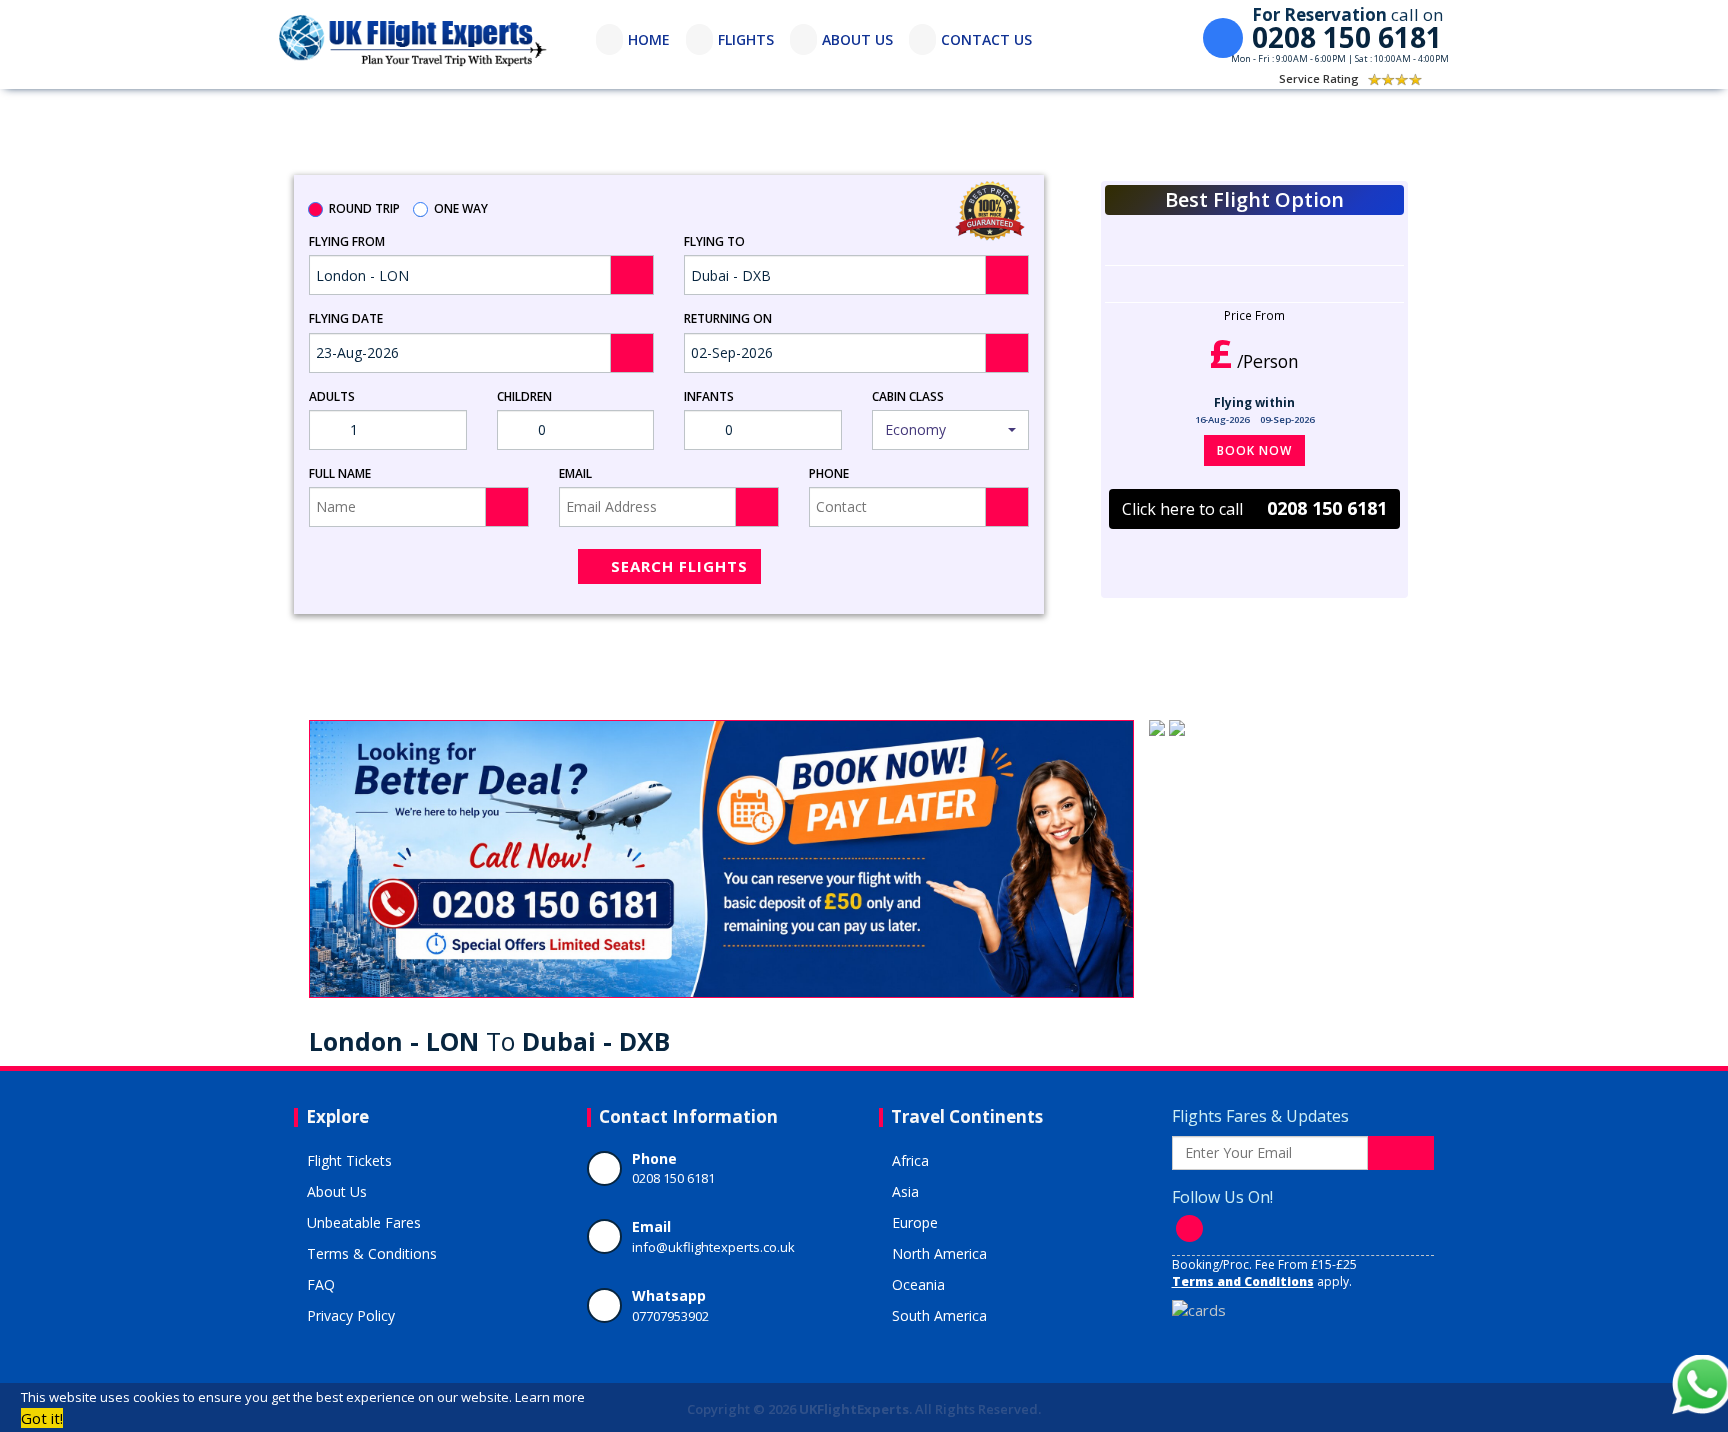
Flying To (714, 241)
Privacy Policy (351, 1315)
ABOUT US (857, 39)
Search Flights (679, 566)
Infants (709, 396)
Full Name (340, 473)
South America (939, 1315)
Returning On (728, 318)
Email (575, 473)
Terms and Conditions (1243, 1281)
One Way (461, 208)
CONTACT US (986, 39)
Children (524, 396)
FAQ (321, 1284)
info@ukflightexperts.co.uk (713, 1247)
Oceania (918, 1284)
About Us (337, 1191)
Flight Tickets (349, 1160)
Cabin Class (908, 396)
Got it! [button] (42, 1418)
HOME (649, 39)
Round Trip (364, 208)
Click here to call (1254, 508)
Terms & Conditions (372, 1253)
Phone (829, 473)
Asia (905, 1191)
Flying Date (346, 318)
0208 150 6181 (673, 1178)
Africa (910, 1160)
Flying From (347, 241)
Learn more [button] (550, 1397)
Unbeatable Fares (364, 1222)
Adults (332, 396)
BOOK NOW (1254, 450)
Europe (915, 1222)
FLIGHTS (746, 39)
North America (939, 1253)
